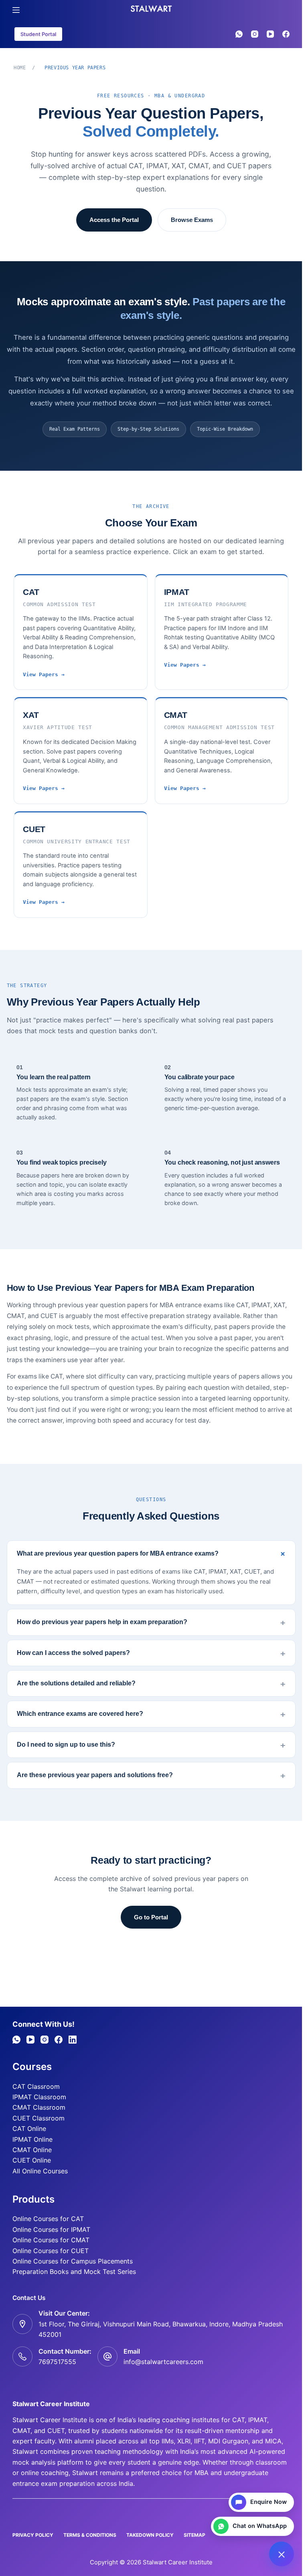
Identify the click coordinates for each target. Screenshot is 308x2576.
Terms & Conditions (90, 2535)
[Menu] (16, 10)
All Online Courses (40, 2171)
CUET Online (32, 2160)
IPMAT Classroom (39, 2097)
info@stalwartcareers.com (163, 2362)
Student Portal (38, 34)
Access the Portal (114, 220)
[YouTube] (270, 34)
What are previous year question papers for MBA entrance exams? (118, 1553)
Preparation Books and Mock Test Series (74, 2272)
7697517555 (57, 2362)
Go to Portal (151, 1917)
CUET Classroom (38, 2118)
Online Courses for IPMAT (51, 2229)
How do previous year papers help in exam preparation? (102, 1622)
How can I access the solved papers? (73, 1653)
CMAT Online (32, 2150)
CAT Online (29, 2129)
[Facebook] (286, 34)
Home (20, 68)
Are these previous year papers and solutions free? (95, 1775)
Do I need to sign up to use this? (66, 1745)
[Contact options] (282, 2554)
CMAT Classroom (39, 2107)
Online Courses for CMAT (51, 2240)
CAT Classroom (36, 2086)
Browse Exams (192, 220)
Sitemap (195, 2535)
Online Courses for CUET (51, 2251)
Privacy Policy (33, 2535)
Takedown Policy (150, 2535)
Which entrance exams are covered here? (80, 1714)
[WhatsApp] (239, 34)
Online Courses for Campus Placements (73, 2261)
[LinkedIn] (73, 2040)
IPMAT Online (32, 2139)
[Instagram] (255, 34)
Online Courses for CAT (48, 2219)
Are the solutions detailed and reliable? (76, 1683)
